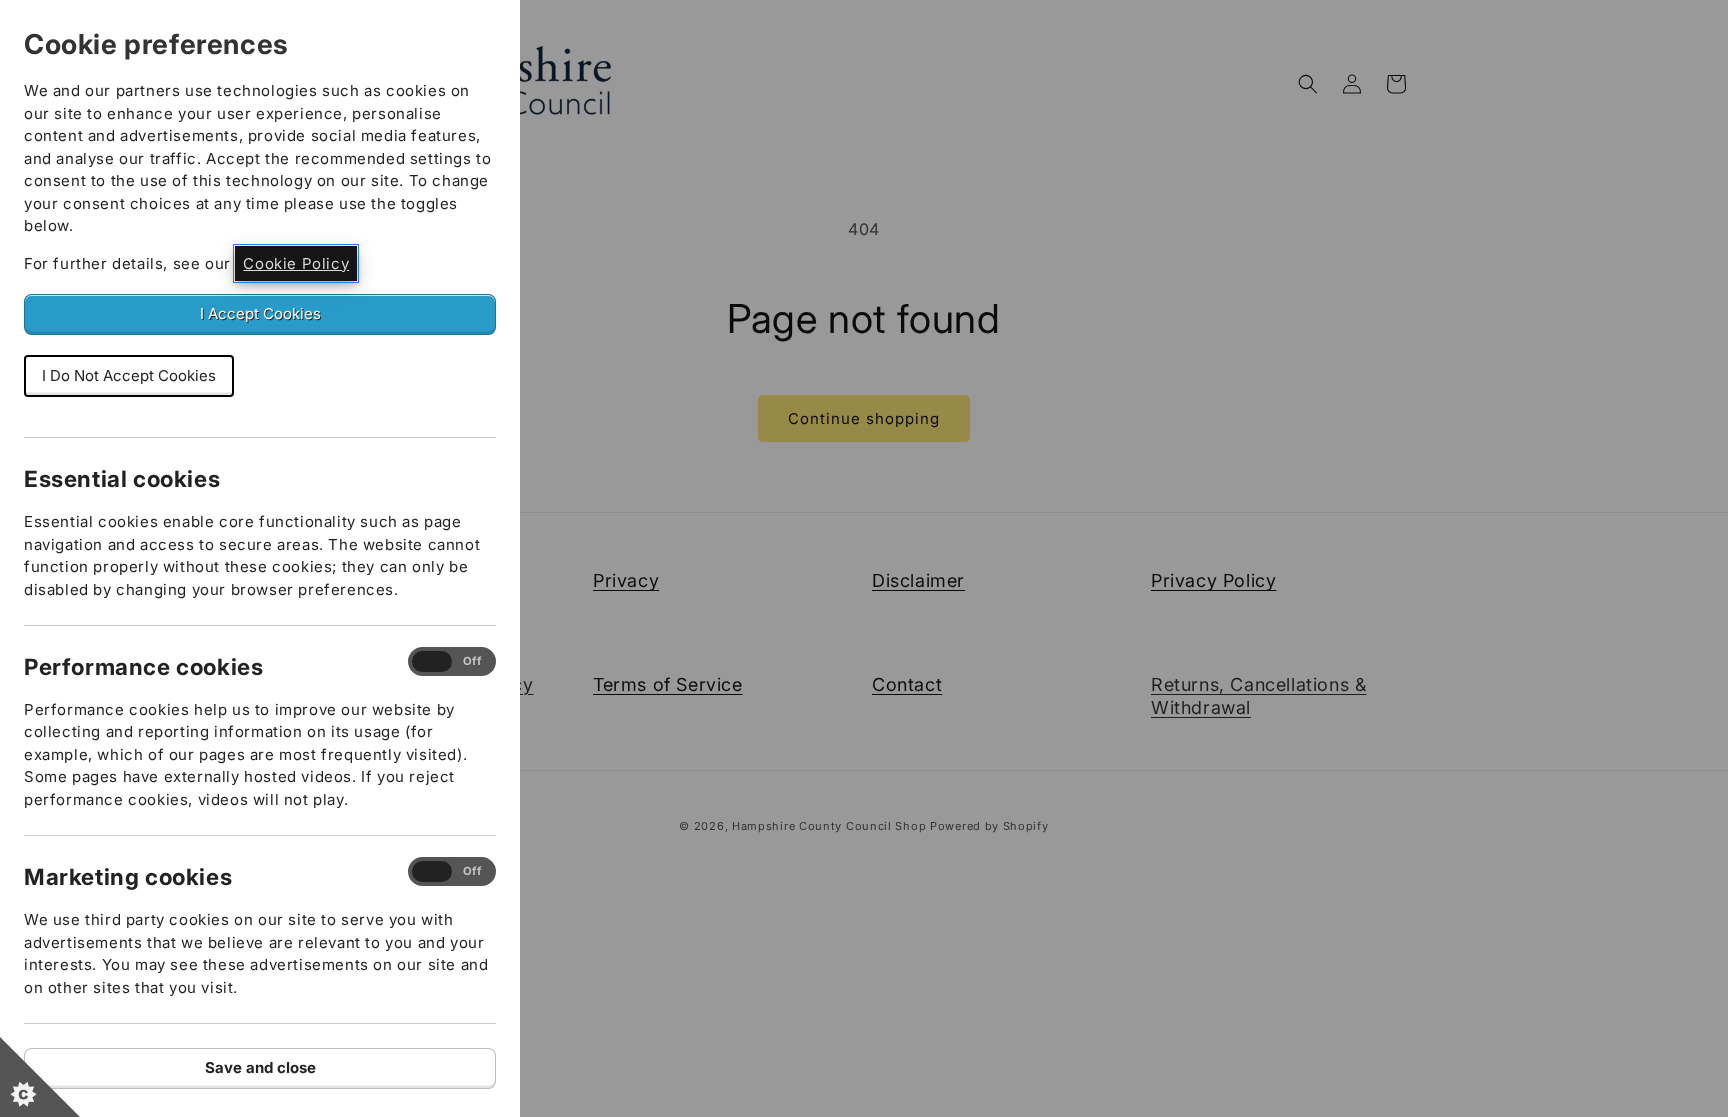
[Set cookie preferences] (40, 1077)
